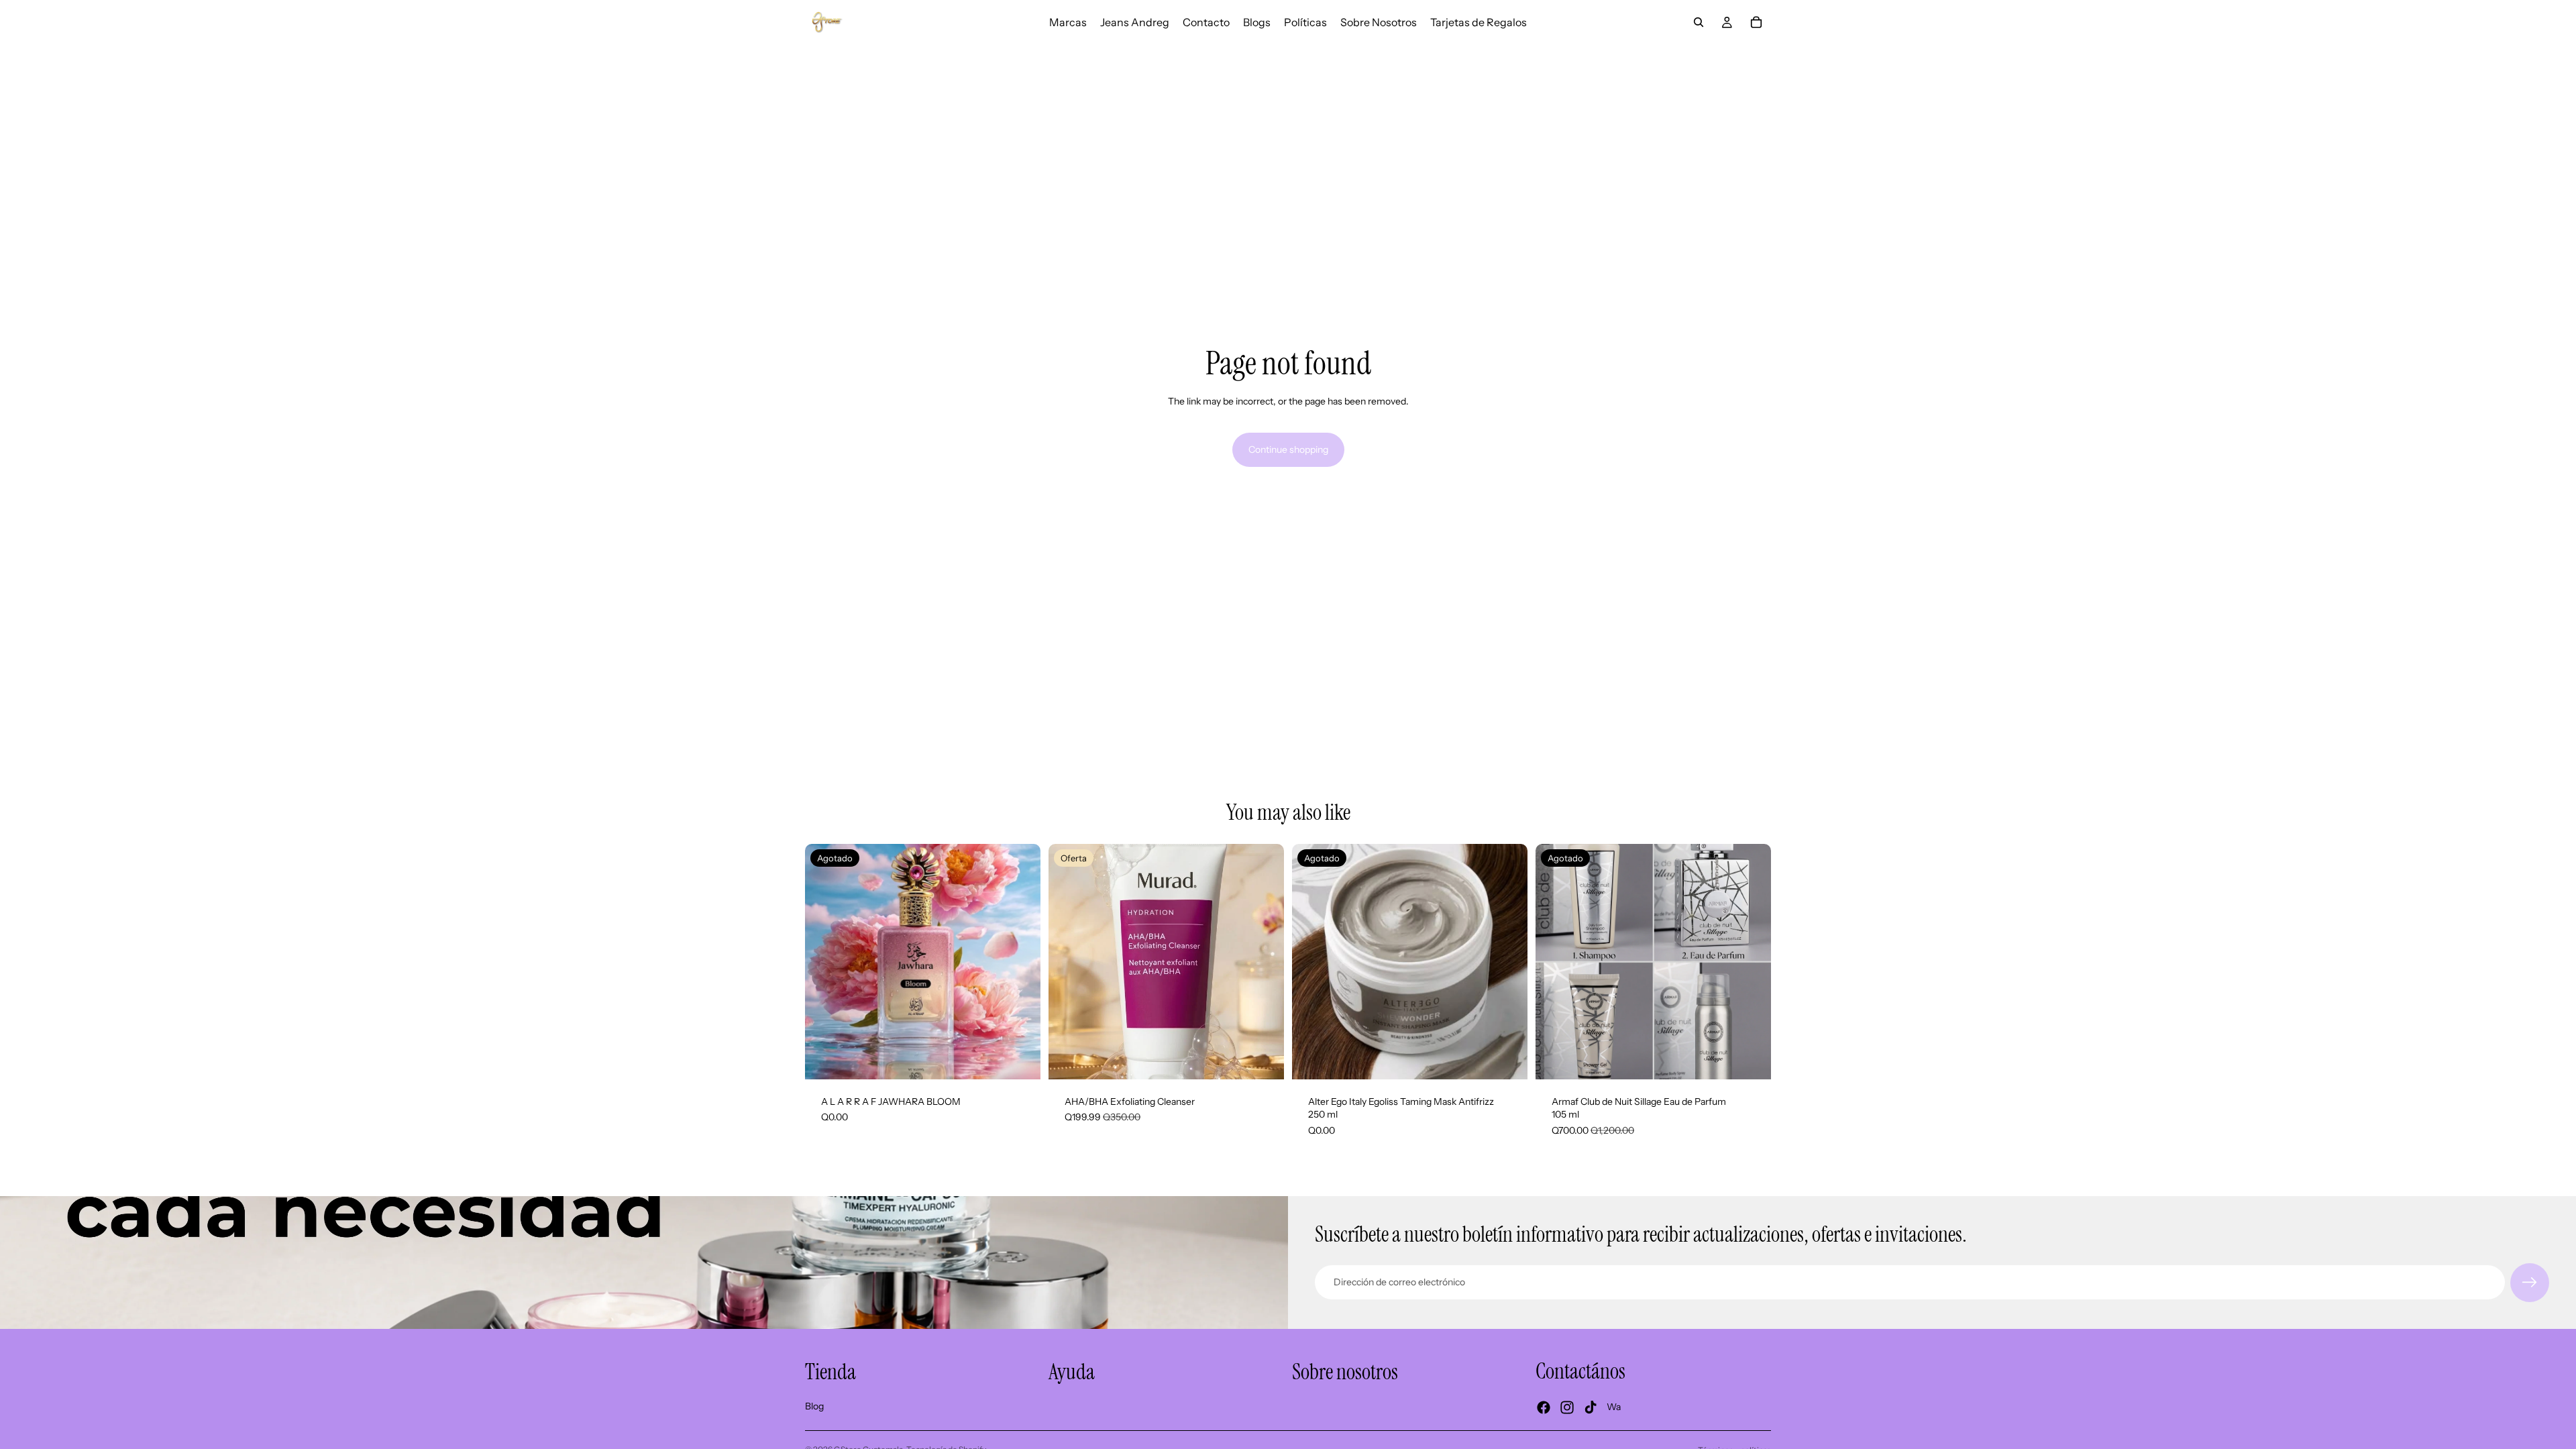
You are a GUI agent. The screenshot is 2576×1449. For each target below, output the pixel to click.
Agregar (1275, 1058)
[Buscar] (1699, 22)
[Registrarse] (2530, 1283)
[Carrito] (1756, 22)
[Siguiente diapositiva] (1264, 961)
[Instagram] (1567, 1407)
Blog (814, 1405)
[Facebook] (1544, 1407)
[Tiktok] (1591, 1407)
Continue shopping (1288, 449)
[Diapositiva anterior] (1069, 961)
